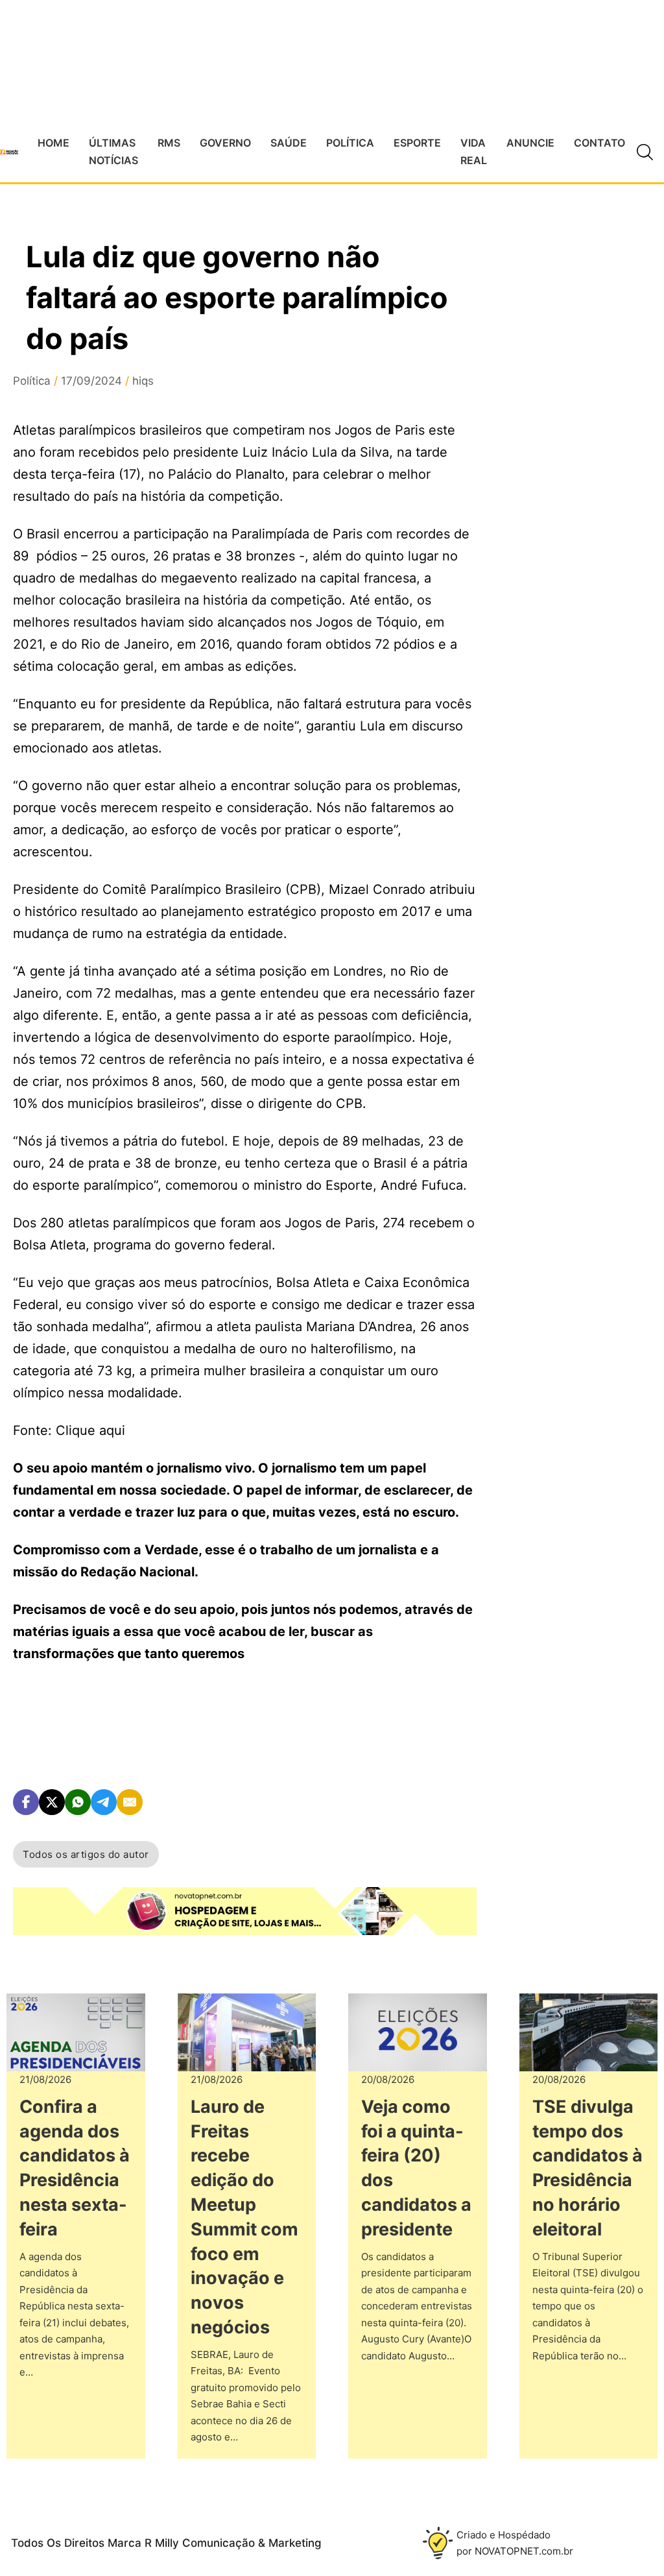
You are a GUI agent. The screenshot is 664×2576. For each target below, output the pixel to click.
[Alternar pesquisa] (645, 152)
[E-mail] (130, 1802)
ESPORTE (417, 143)
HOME (53, 143)
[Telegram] (104, 1802)
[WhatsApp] (78, 1802)
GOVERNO (225, 143)
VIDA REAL (474, 151)
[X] (52, 1802)
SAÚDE (289, 143)
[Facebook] (26, 1802)
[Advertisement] (580, 582)
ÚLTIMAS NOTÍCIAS (113, 151)
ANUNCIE (530, 143)
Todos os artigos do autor (86, 1854)
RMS (169, 143)
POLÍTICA (350, 143)
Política (32, 381)
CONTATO (599, 143)
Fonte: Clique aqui (69, 1430)
